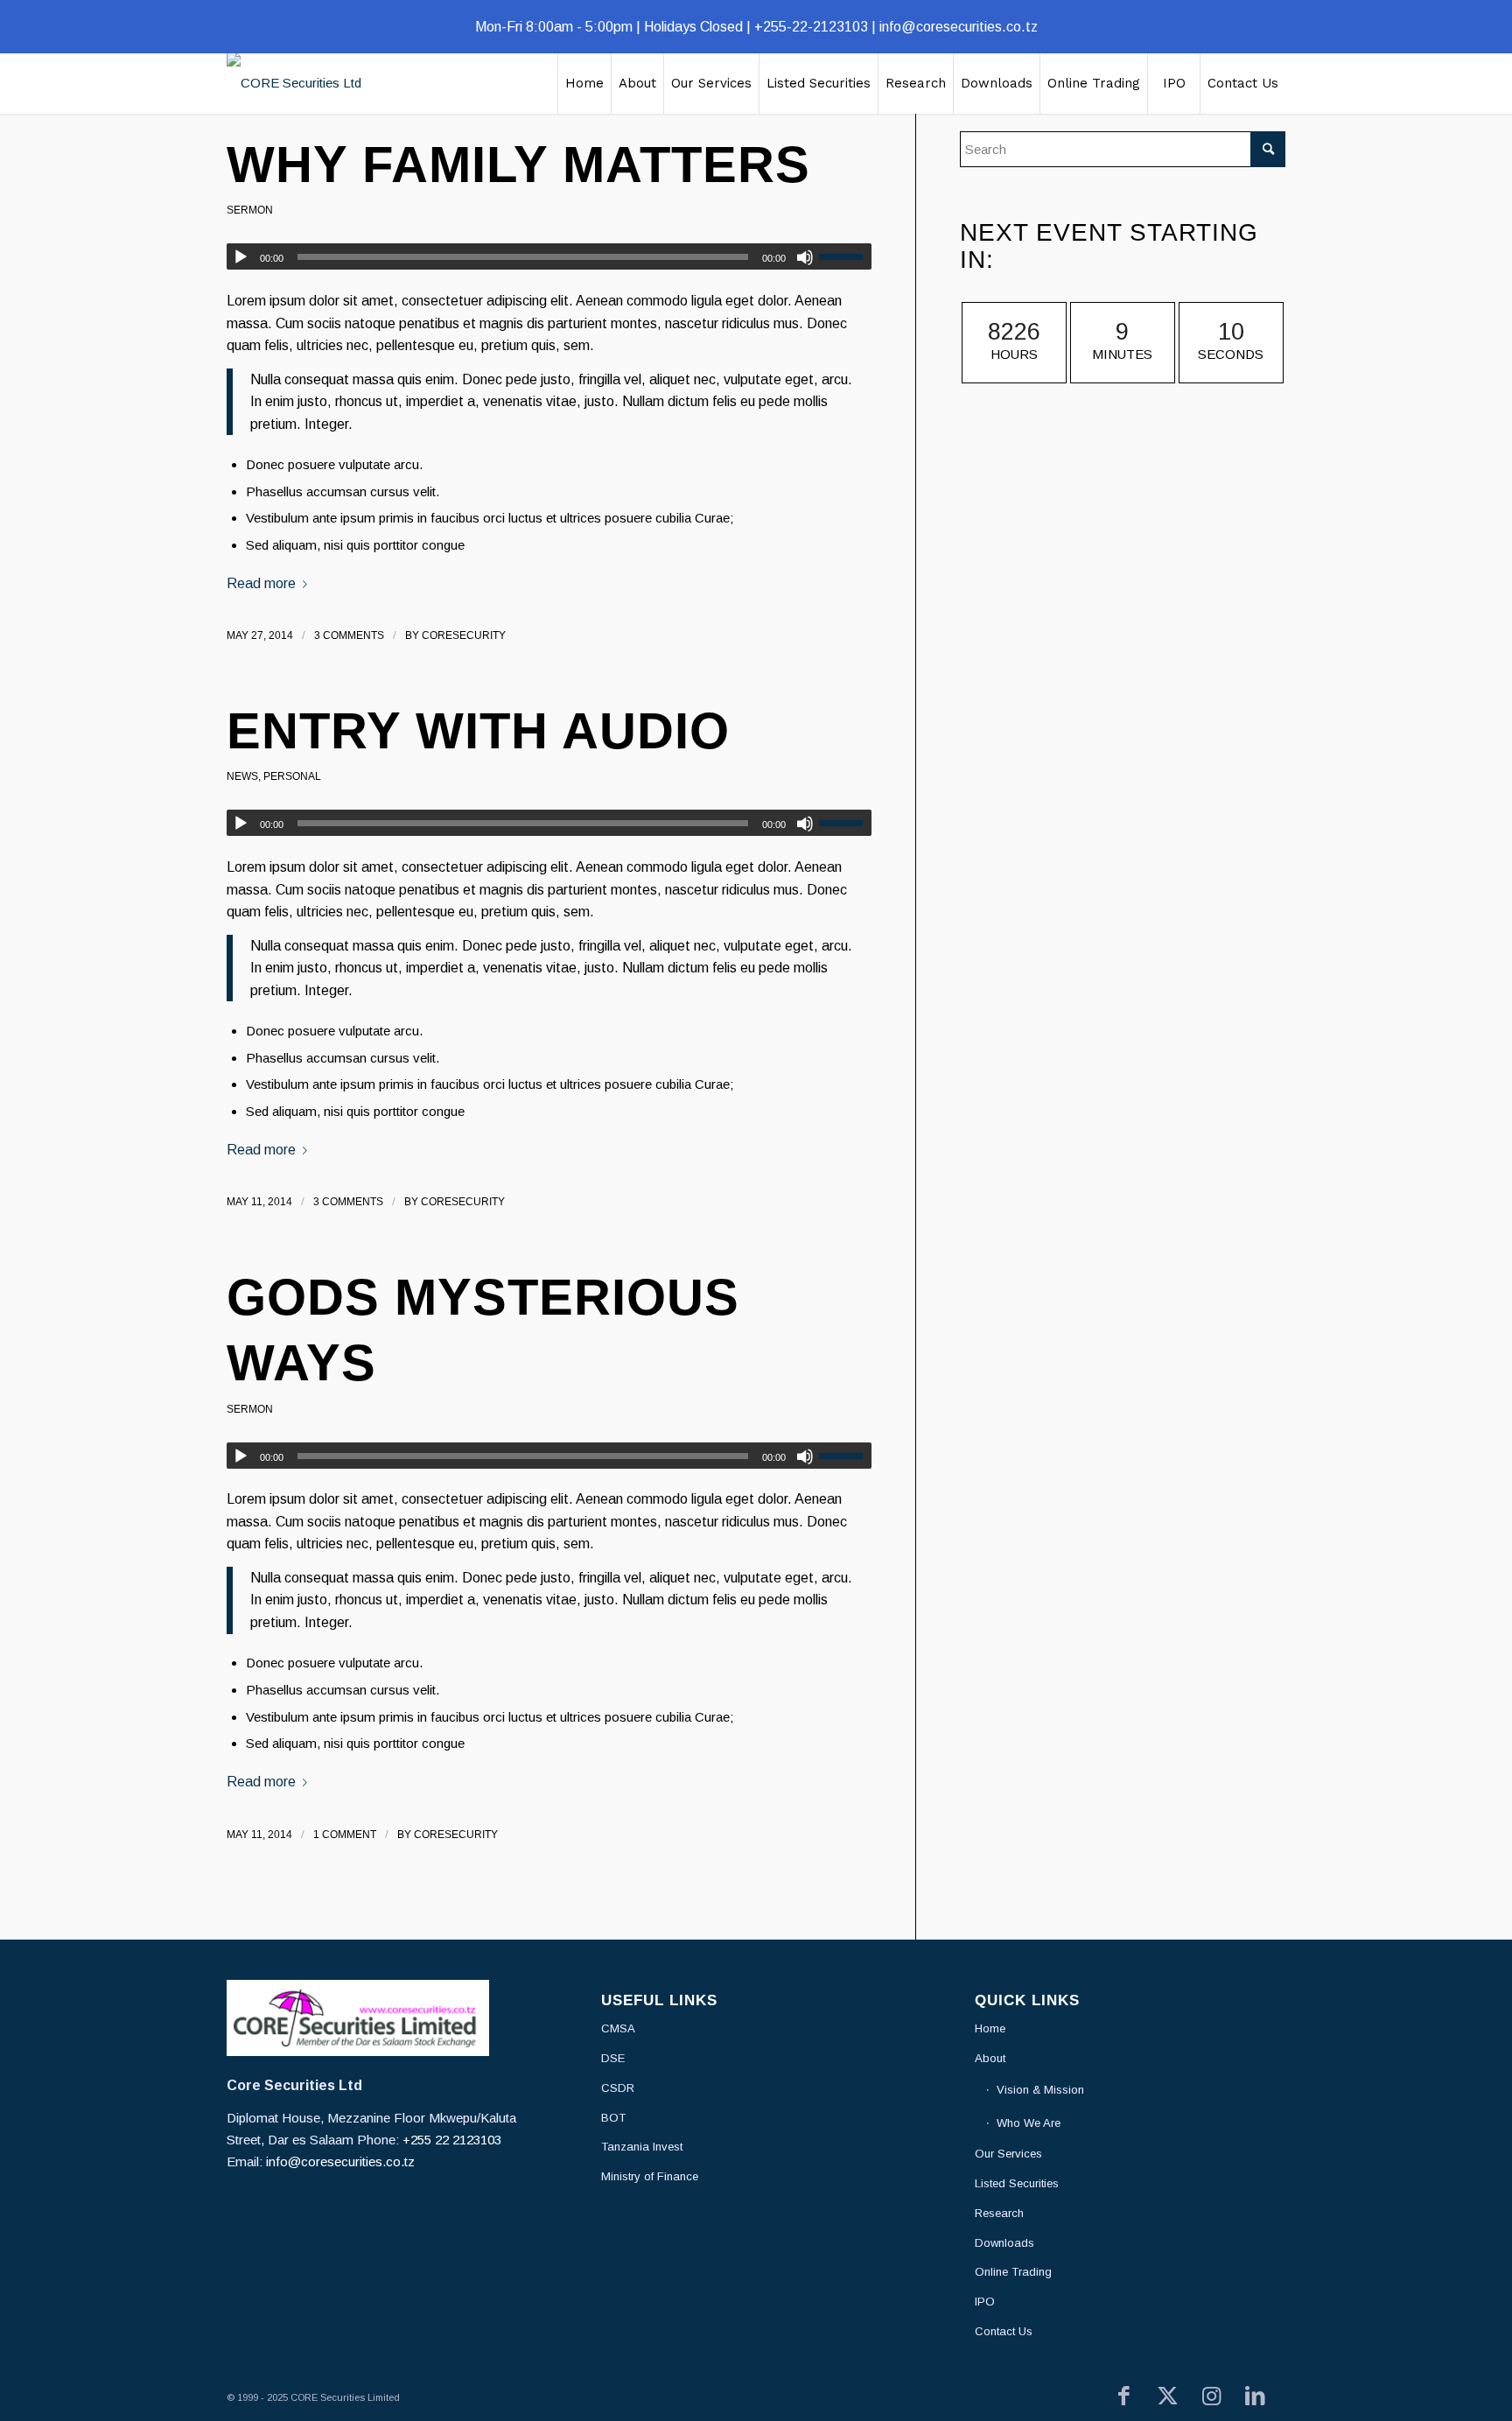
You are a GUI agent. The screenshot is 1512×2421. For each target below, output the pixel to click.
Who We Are (1029, 2123)
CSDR (618, 2088)
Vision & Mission (1040, 2090)
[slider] (845, 256)
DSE (613, 2058)
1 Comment (345, 1835)
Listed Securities (1017, 2183)
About (990, 2058)
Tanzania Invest (642, 2147)
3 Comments (349, 635)
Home (990, 2028)
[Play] (241, 257)
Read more (261, 583)
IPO (985, 2302)
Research (999, 2213)
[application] (549, 256)
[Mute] (805, 257)
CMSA (618, 2028)
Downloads (1004, 2243)
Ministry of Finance (650, 2176)
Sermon (250, 210)
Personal (292, 776)
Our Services (1008, 2154)
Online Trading (1013, 2272)
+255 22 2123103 (452, 2140)
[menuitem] (584, 83)
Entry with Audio (478, 730)
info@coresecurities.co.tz (959, 27)
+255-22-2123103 (811, 27)
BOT (613, 2118)
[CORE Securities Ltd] (294, 83)
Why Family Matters (518, 164)
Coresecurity (464, 635)
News (242, 776)
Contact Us (1004, 2331)
